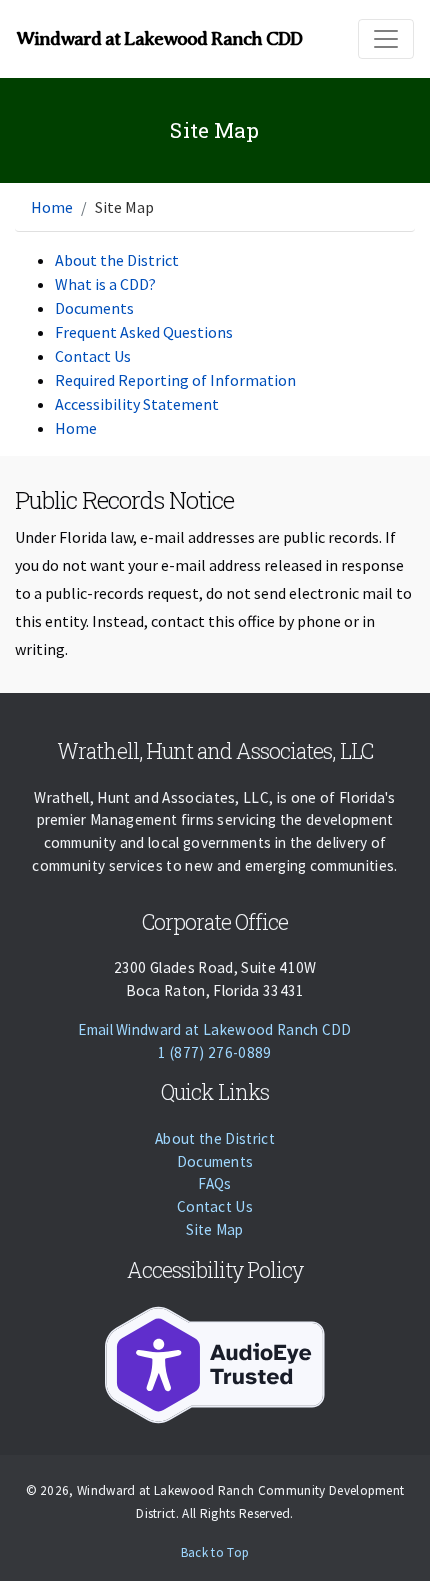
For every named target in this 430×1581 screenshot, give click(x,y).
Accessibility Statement (137, 404)
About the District (117, 260)
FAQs (214, 1183)
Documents (94, 308)
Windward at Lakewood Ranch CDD (159, 38)
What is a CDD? (105, 284)
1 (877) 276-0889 (214, 1052)
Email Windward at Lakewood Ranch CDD (215, 1029)
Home (52, 207)
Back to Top (215, 1552)
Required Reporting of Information (175, 380)
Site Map (215, 1229)
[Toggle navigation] (386, 39)
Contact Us (93, 356)
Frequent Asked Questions (144, 332)
